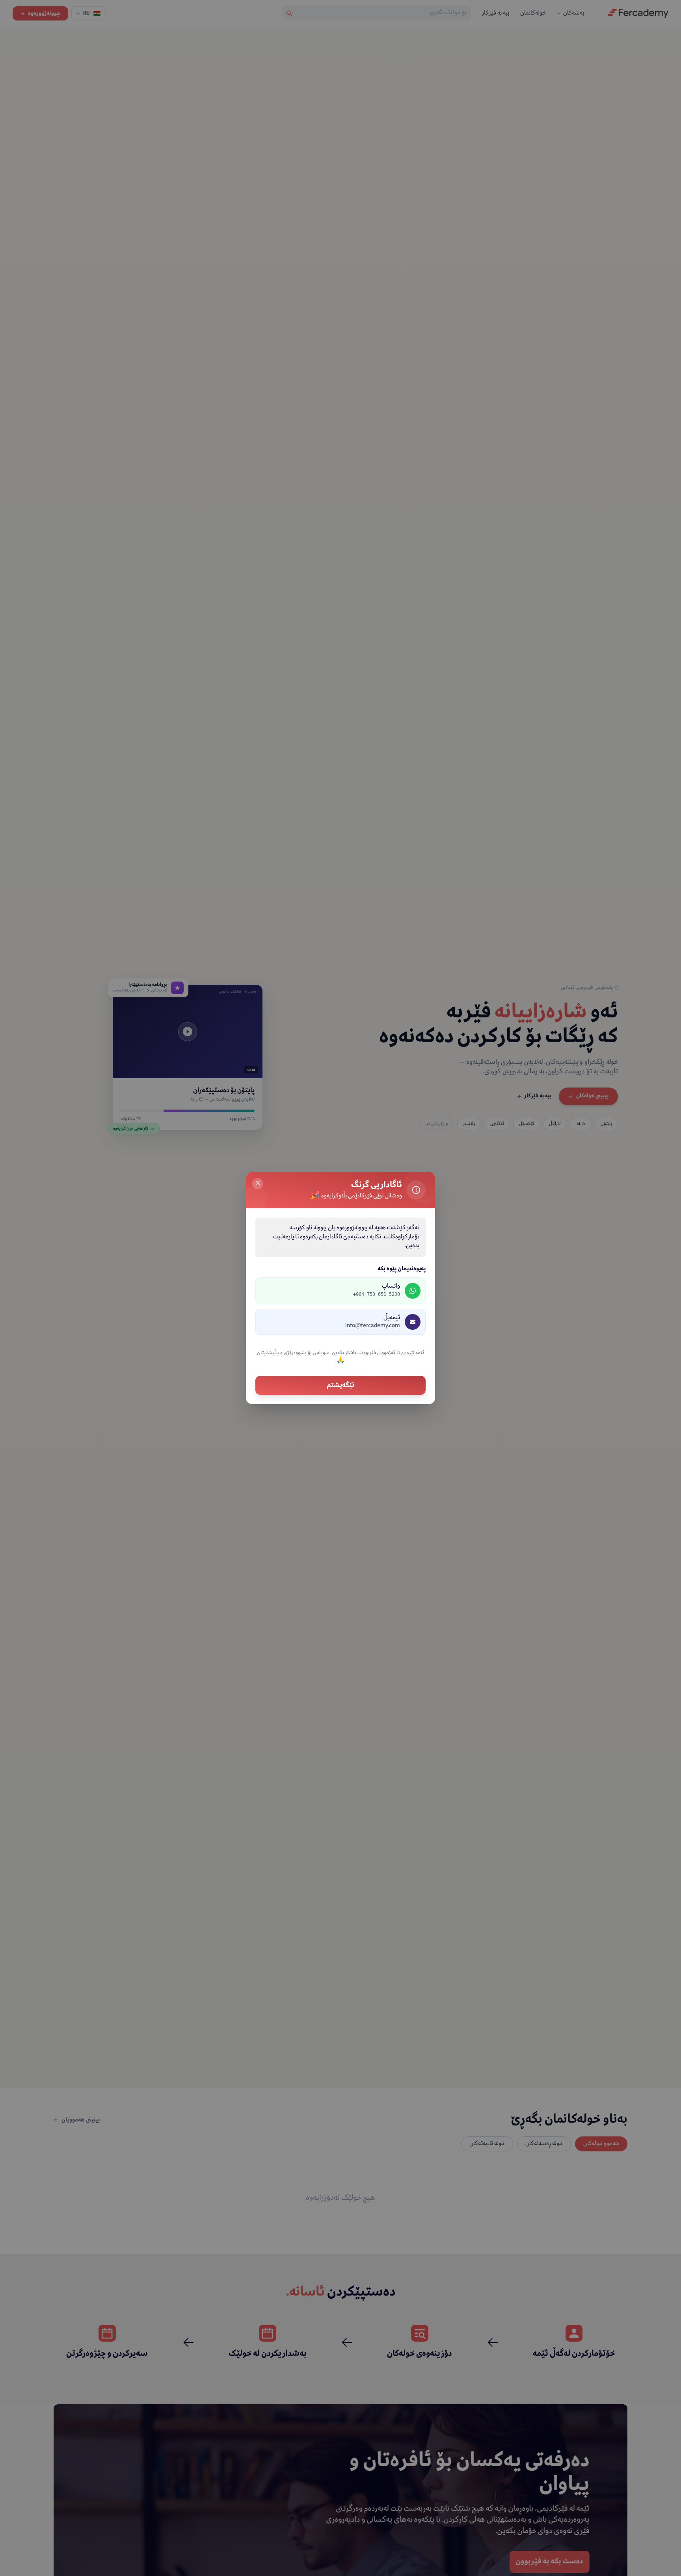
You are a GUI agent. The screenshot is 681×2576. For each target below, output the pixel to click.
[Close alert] (258, 1184)
